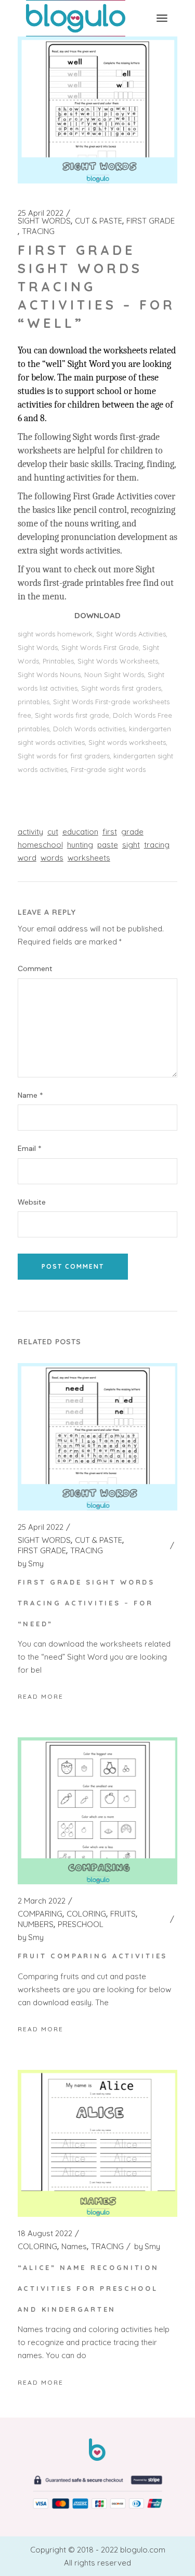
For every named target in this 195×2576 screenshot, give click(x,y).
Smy (31, 1564)
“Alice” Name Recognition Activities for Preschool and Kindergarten (88, 2288)
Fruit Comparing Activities (93, 1956)
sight (131, 845)
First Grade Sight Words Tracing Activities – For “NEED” (86, 1603)
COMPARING (40, 1914)
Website (32, 1202)
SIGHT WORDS (44, 221)
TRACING (38, 231)
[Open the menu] (162, 18)
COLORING (86, 1914)
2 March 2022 (42, 1901)
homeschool (40, 845)
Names (74, 2247)
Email (30, 1149)
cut (53, 832)
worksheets (89, 858)
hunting (80, 845)
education (80, 832)
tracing (157, 845)
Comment (35, 969)
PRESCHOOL (81, 1924)
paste (108, 845)
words (52, 858)
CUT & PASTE (99, 221)
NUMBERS (36, 1924)
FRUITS (123, 1914)
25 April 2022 (41, 213)
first (110, 832)
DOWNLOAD (97, 615)
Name (30, 1095)
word (27, 858)
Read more (41, 1696)
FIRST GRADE (151, 221)
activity (30, 832)
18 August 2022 (45, 2234)
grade (132, 832)
